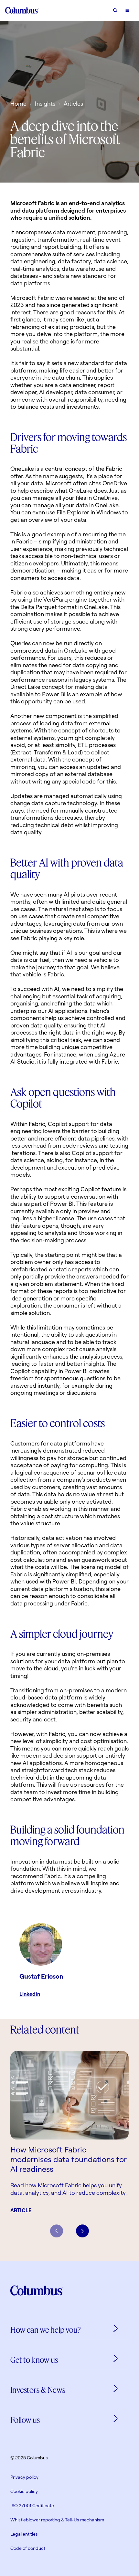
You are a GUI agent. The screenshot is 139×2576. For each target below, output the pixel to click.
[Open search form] (115, 10)
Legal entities (24, 2534)
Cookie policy (24, 2491)
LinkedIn (30, 1994)
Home (18, 103)
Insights (45, 103)
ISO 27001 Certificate (32, 2505)
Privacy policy (24, 2477)
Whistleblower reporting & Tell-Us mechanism (57, 2520)
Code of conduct (28, 2548)
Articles (73, 103)
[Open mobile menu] (127, 10)
